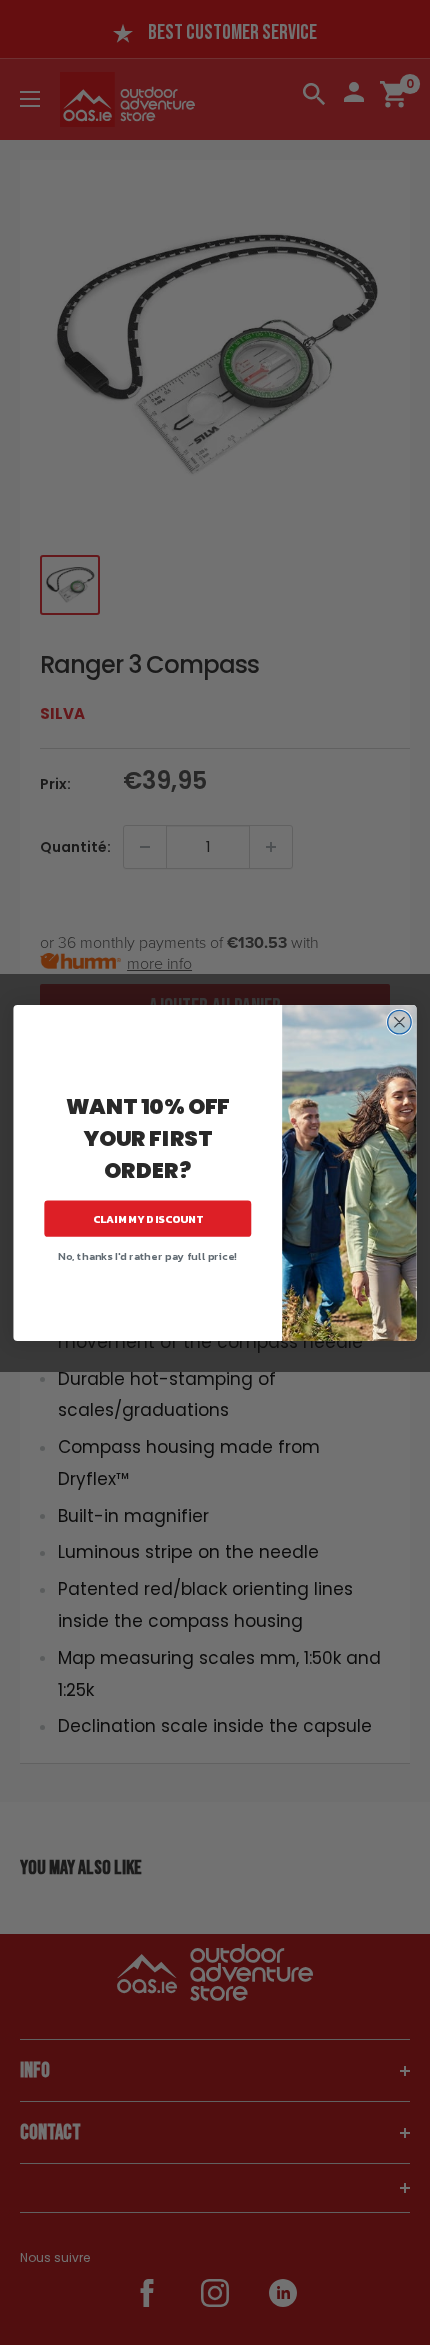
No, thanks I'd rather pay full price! (147, 1256)
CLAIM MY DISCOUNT (148, 1218)
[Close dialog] (400, 1022)
